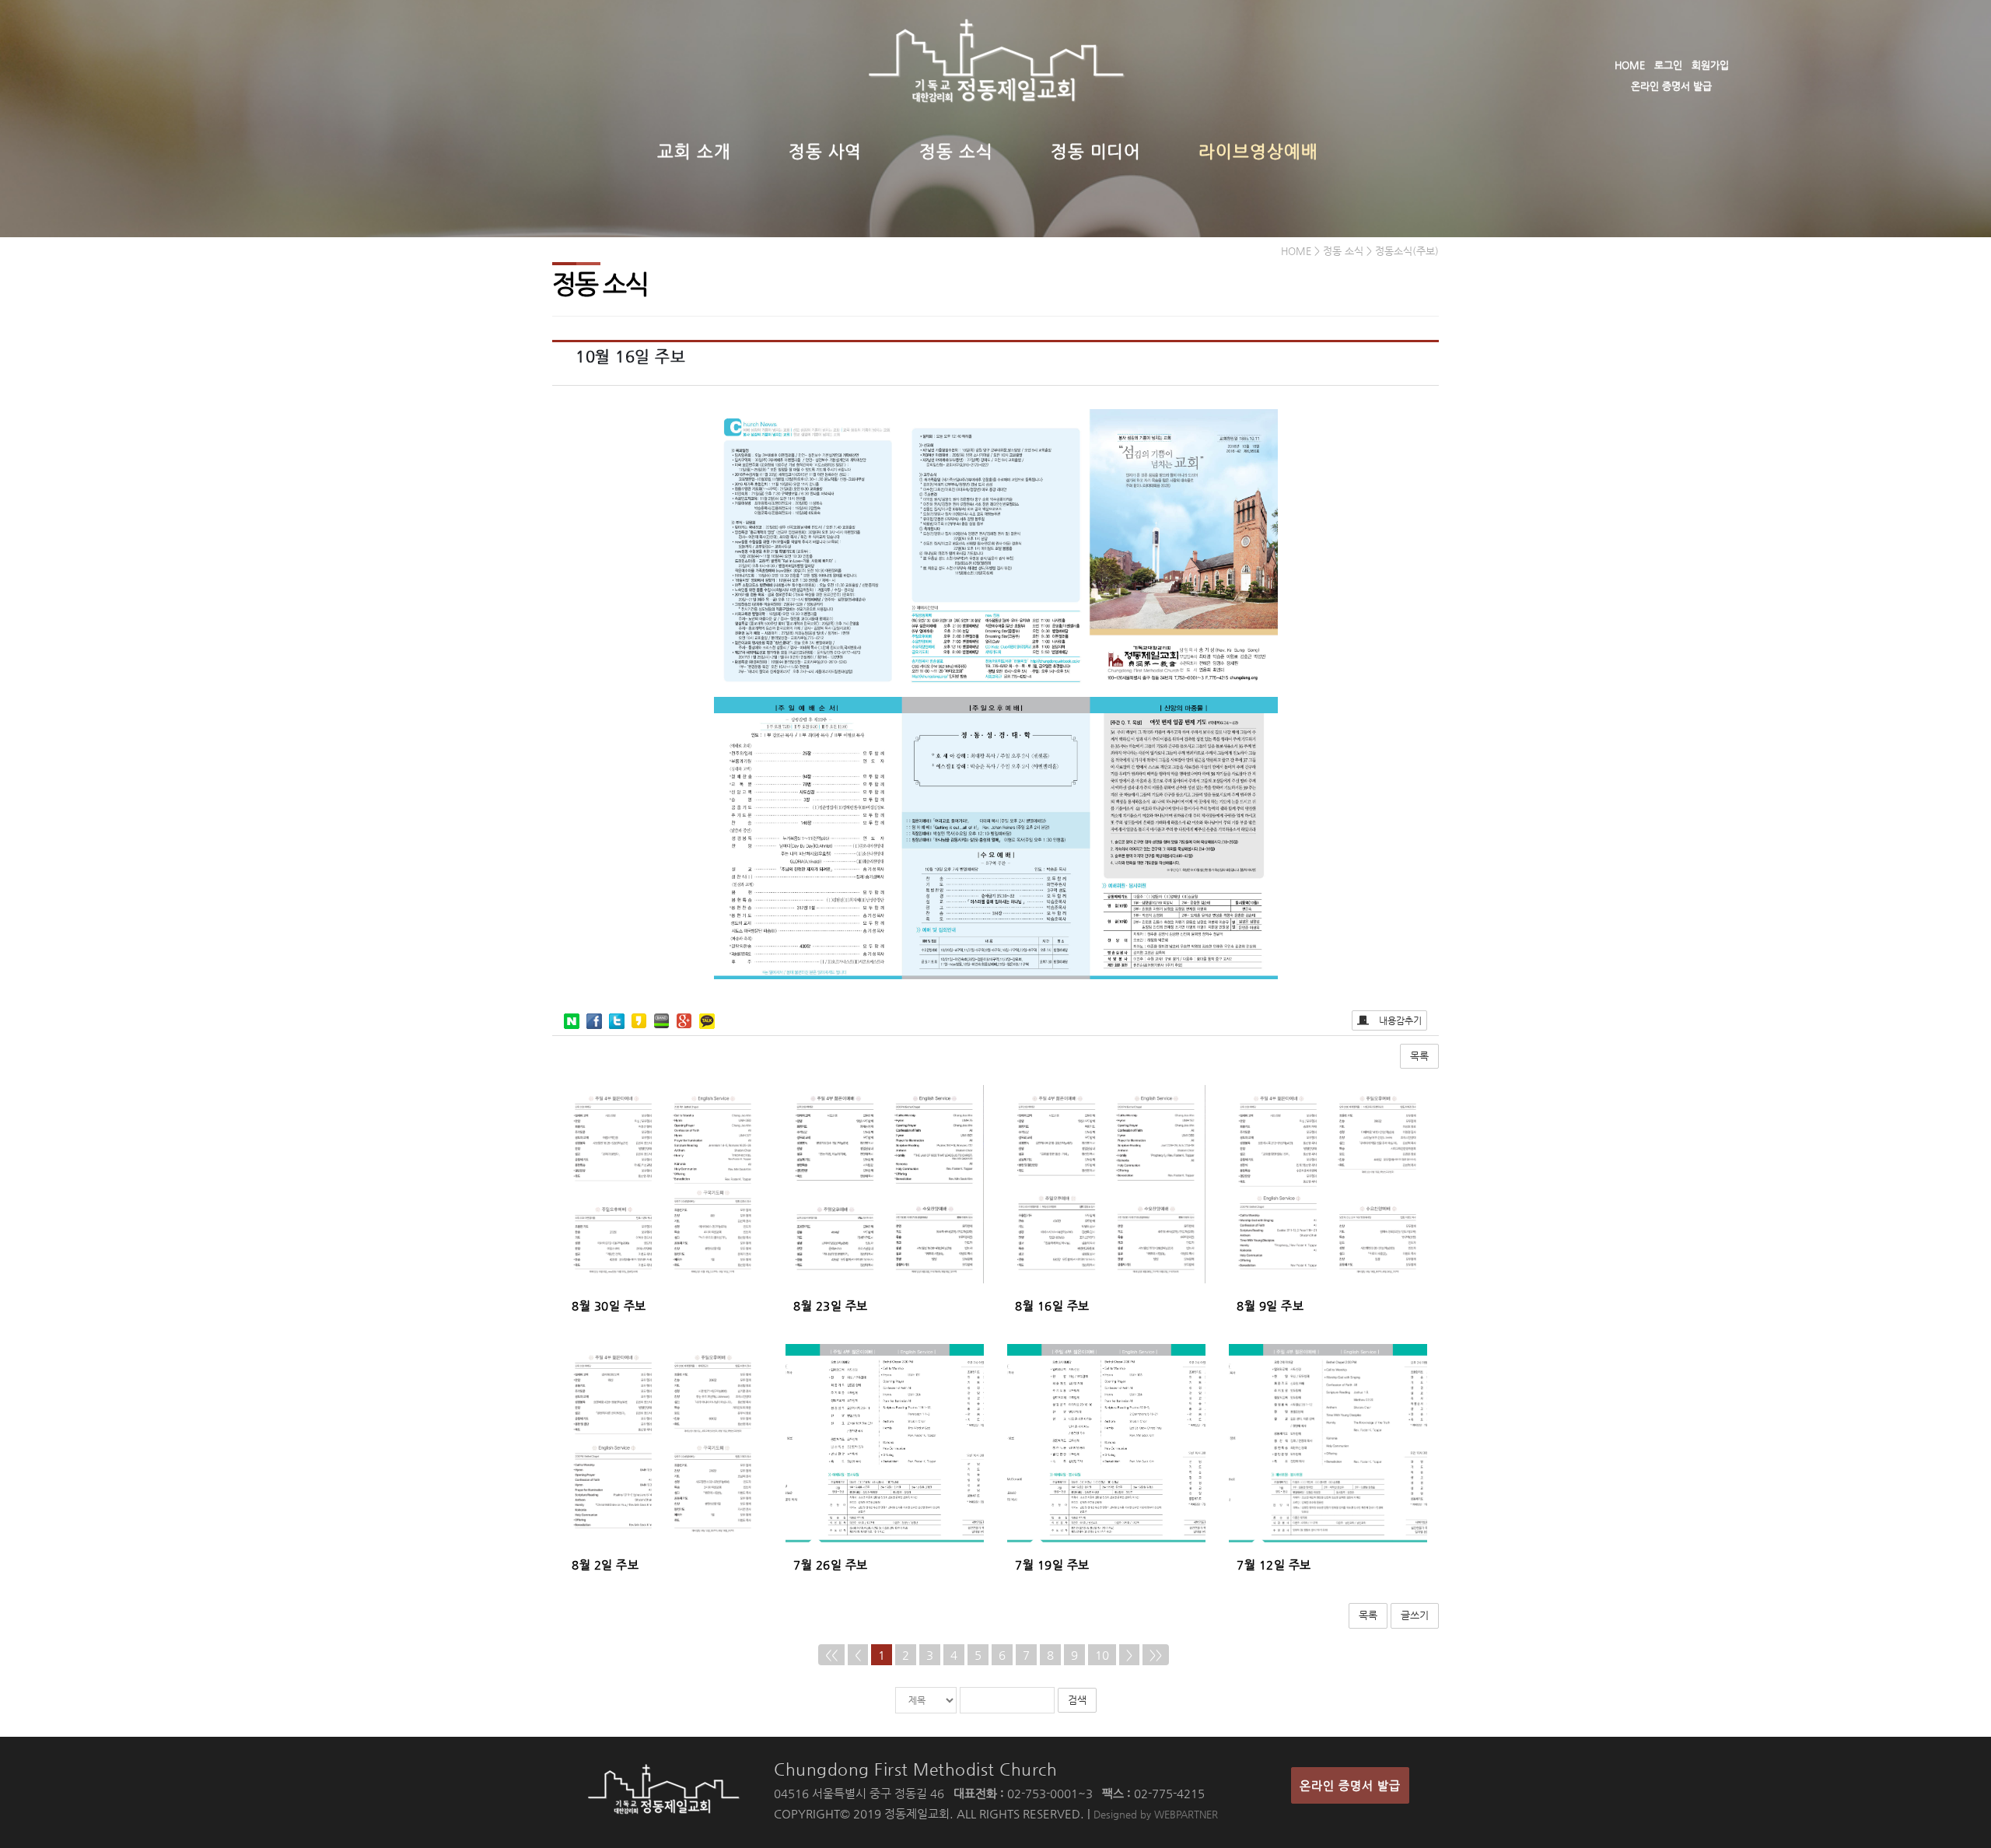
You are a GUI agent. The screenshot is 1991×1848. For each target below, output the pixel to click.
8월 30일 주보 (609, 1305)
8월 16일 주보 (1052, 1305)
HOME (1630, 65)
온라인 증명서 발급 (1671, 86)
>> (1156, 1655)
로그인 (1668, 65)
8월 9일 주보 (1270, 1305)
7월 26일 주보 (831, 1564)
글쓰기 (1415, 1615)
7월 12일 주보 (1274, 1564)
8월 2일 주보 (605, 1564)
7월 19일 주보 (1052, 1564)
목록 (1419, 1056)
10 (1102, 1655)
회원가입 (1710, 65)
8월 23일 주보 (831, 1305)
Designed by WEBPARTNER (1156, 1814)
